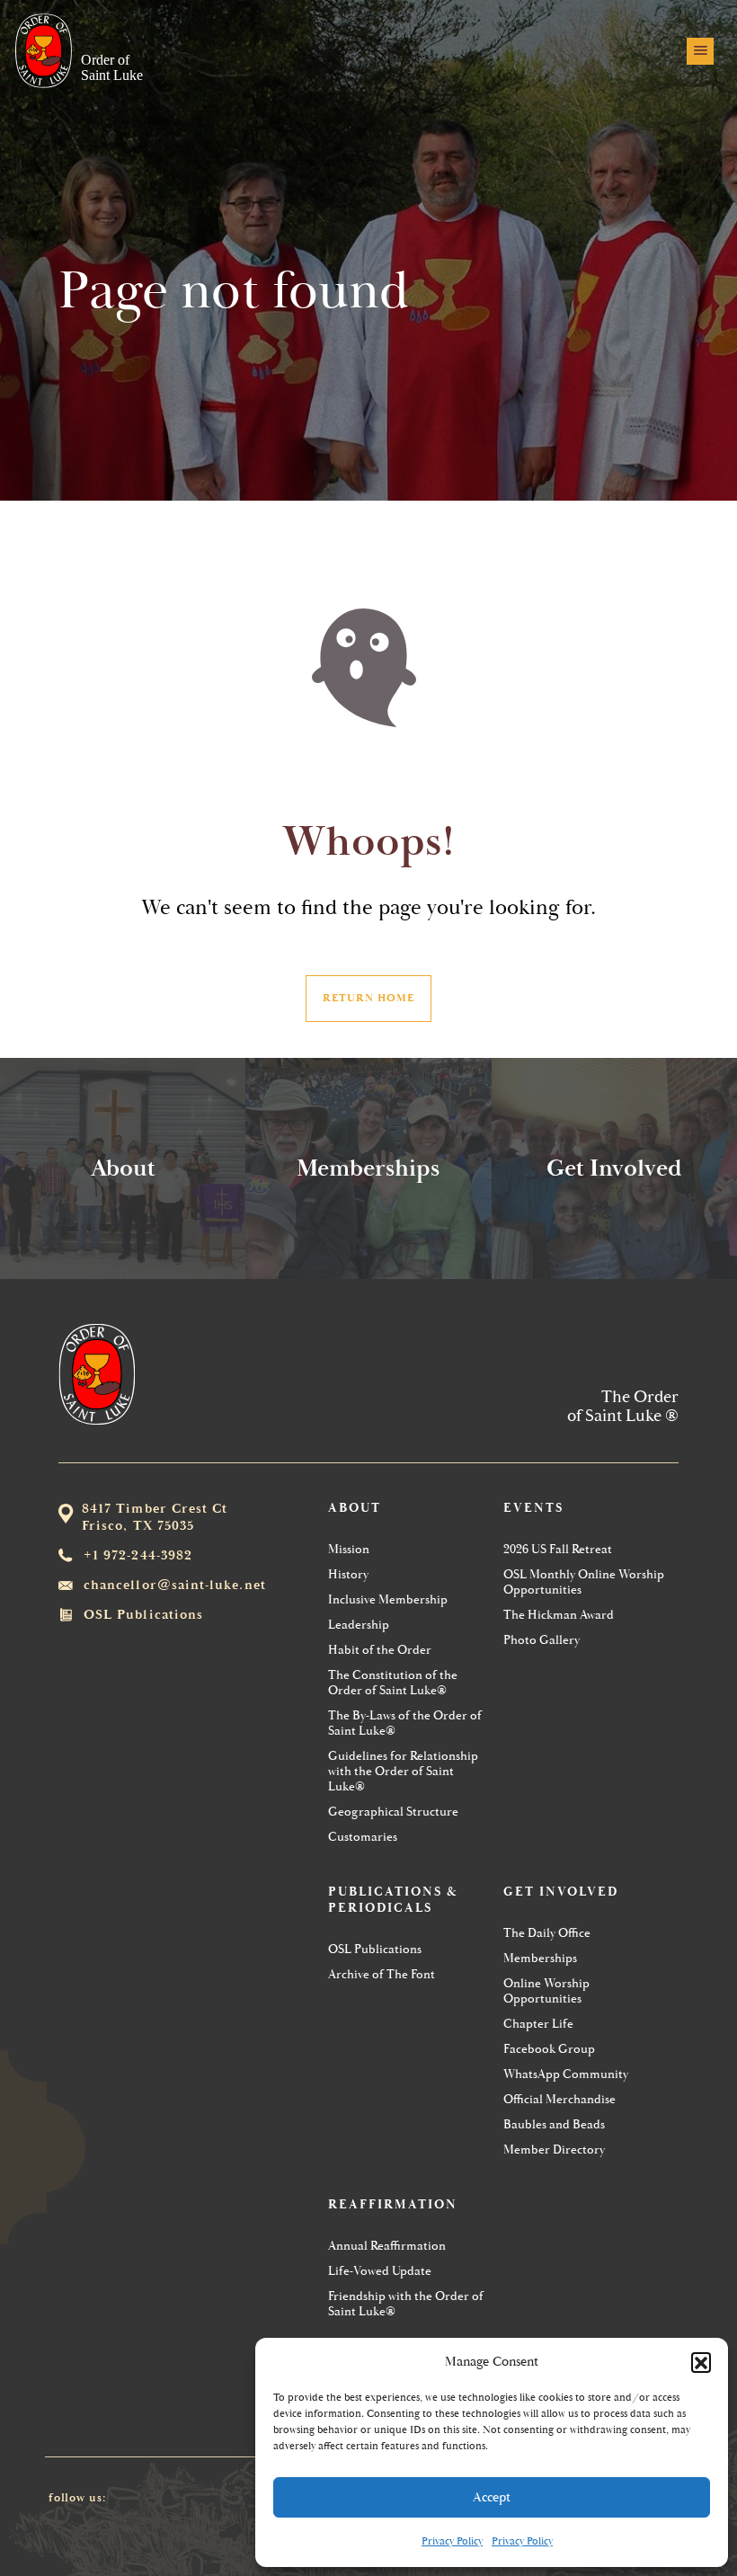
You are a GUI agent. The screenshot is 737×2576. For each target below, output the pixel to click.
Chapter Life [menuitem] (538, 2024)
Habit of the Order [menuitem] (380, 1650)
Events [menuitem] (533, 1508)
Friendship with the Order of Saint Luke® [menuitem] (406, 2304)
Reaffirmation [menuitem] (393, 2205)
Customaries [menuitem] (363, 1837)
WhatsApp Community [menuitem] (566, 2074)
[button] (701, 2362)
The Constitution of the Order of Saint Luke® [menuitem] (393, 1683)
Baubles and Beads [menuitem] (554, 2124)
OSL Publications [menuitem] (375, 1949)
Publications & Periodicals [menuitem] (393, 1900)
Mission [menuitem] (349, 1549)
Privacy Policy (452, 2541)
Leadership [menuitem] (359, 1625)
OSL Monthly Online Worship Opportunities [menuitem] (584, 1582)
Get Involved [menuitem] (561, 1892)
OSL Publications (143, 1615)
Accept (492, 2497)
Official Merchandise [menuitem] (559, 2099)
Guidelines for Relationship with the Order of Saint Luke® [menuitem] (403, 1771)
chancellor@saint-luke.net (175, 1585)
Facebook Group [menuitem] (549, 2049)
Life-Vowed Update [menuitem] (380, 2271)
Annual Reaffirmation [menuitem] (387, 2246)
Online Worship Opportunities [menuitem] (546, 1991)
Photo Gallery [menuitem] (542, 1640)
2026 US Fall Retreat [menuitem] (558, 1549)
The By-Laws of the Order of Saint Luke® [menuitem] (405, 1723)
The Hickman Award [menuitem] (559, 1615)
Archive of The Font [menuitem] (382, 1974)
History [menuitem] (348, 1574)
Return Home (368, 998)
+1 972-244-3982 (138, 1555)
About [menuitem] (355, 1508)
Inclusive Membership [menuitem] (388, 1599)
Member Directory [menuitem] (554, 2150)
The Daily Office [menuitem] (547, 1933)
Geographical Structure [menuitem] (393, 1812)
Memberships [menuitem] (540, 1958)
